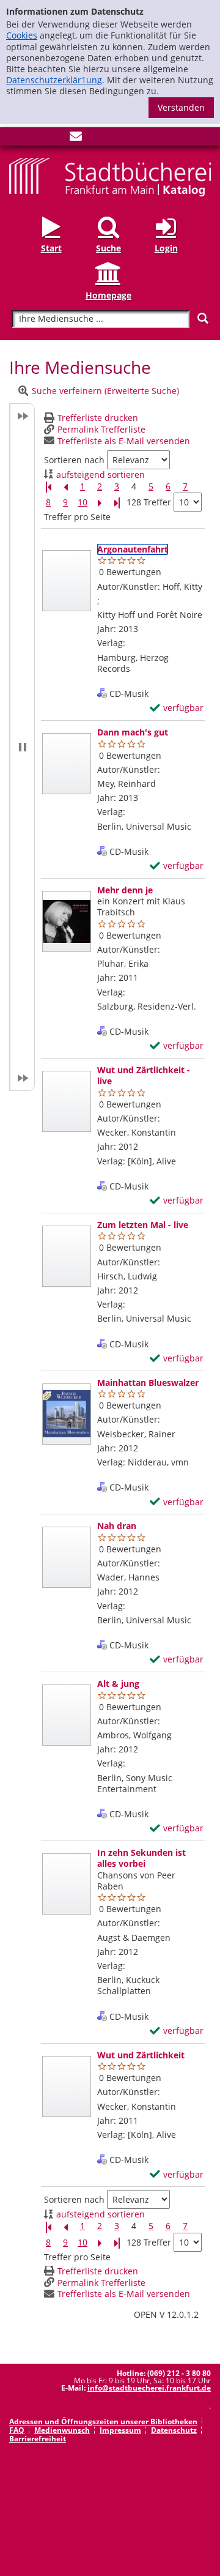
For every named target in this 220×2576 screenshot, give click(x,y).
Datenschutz (174, 2430)
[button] (22, 747)
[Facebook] (15, 139)
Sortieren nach (74, 460)
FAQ (17, 2430)
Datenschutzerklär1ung (54, 80)
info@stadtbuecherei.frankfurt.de (149, 2388)
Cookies (22, 35)
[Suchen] (203, 318)
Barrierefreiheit (38, 2439)
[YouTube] (56, 139)
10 (82, 502)
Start (51, 248)
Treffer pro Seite (77, 517)
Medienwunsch (62, 2430)
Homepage (108, 295)
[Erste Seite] (48, 487)
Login (166, 248)
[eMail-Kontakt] (76, 139)
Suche (108, 248)
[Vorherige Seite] (65, 487)
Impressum (120, 2430)
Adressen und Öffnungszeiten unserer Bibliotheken (103, 2422)
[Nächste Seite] (100, 503)
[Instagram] (35, 139)
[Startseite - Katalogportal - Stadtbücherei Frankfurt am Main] (110, 176)
